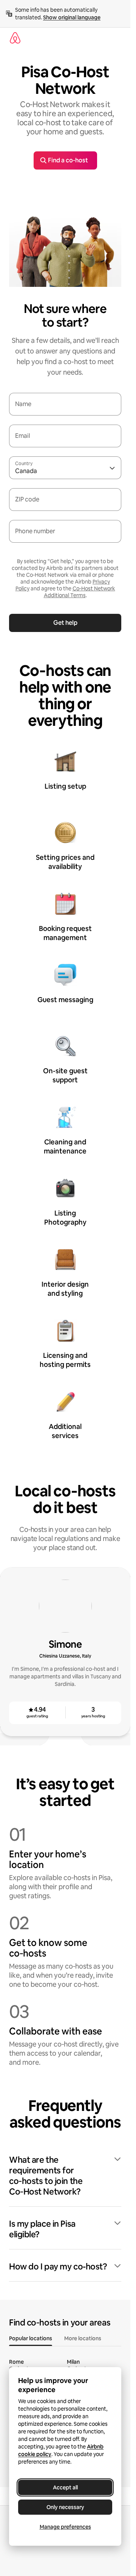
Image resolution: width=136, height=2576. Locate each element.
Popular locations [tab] (31, 2338)
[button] (65, 2176)
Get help (65, 623)
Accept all (65, 2487)
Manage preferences (65, 2527)
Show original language (72, 17)
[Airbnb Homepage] (15, 38)
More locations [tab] (83, 2338)
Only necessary (65, 2507)
